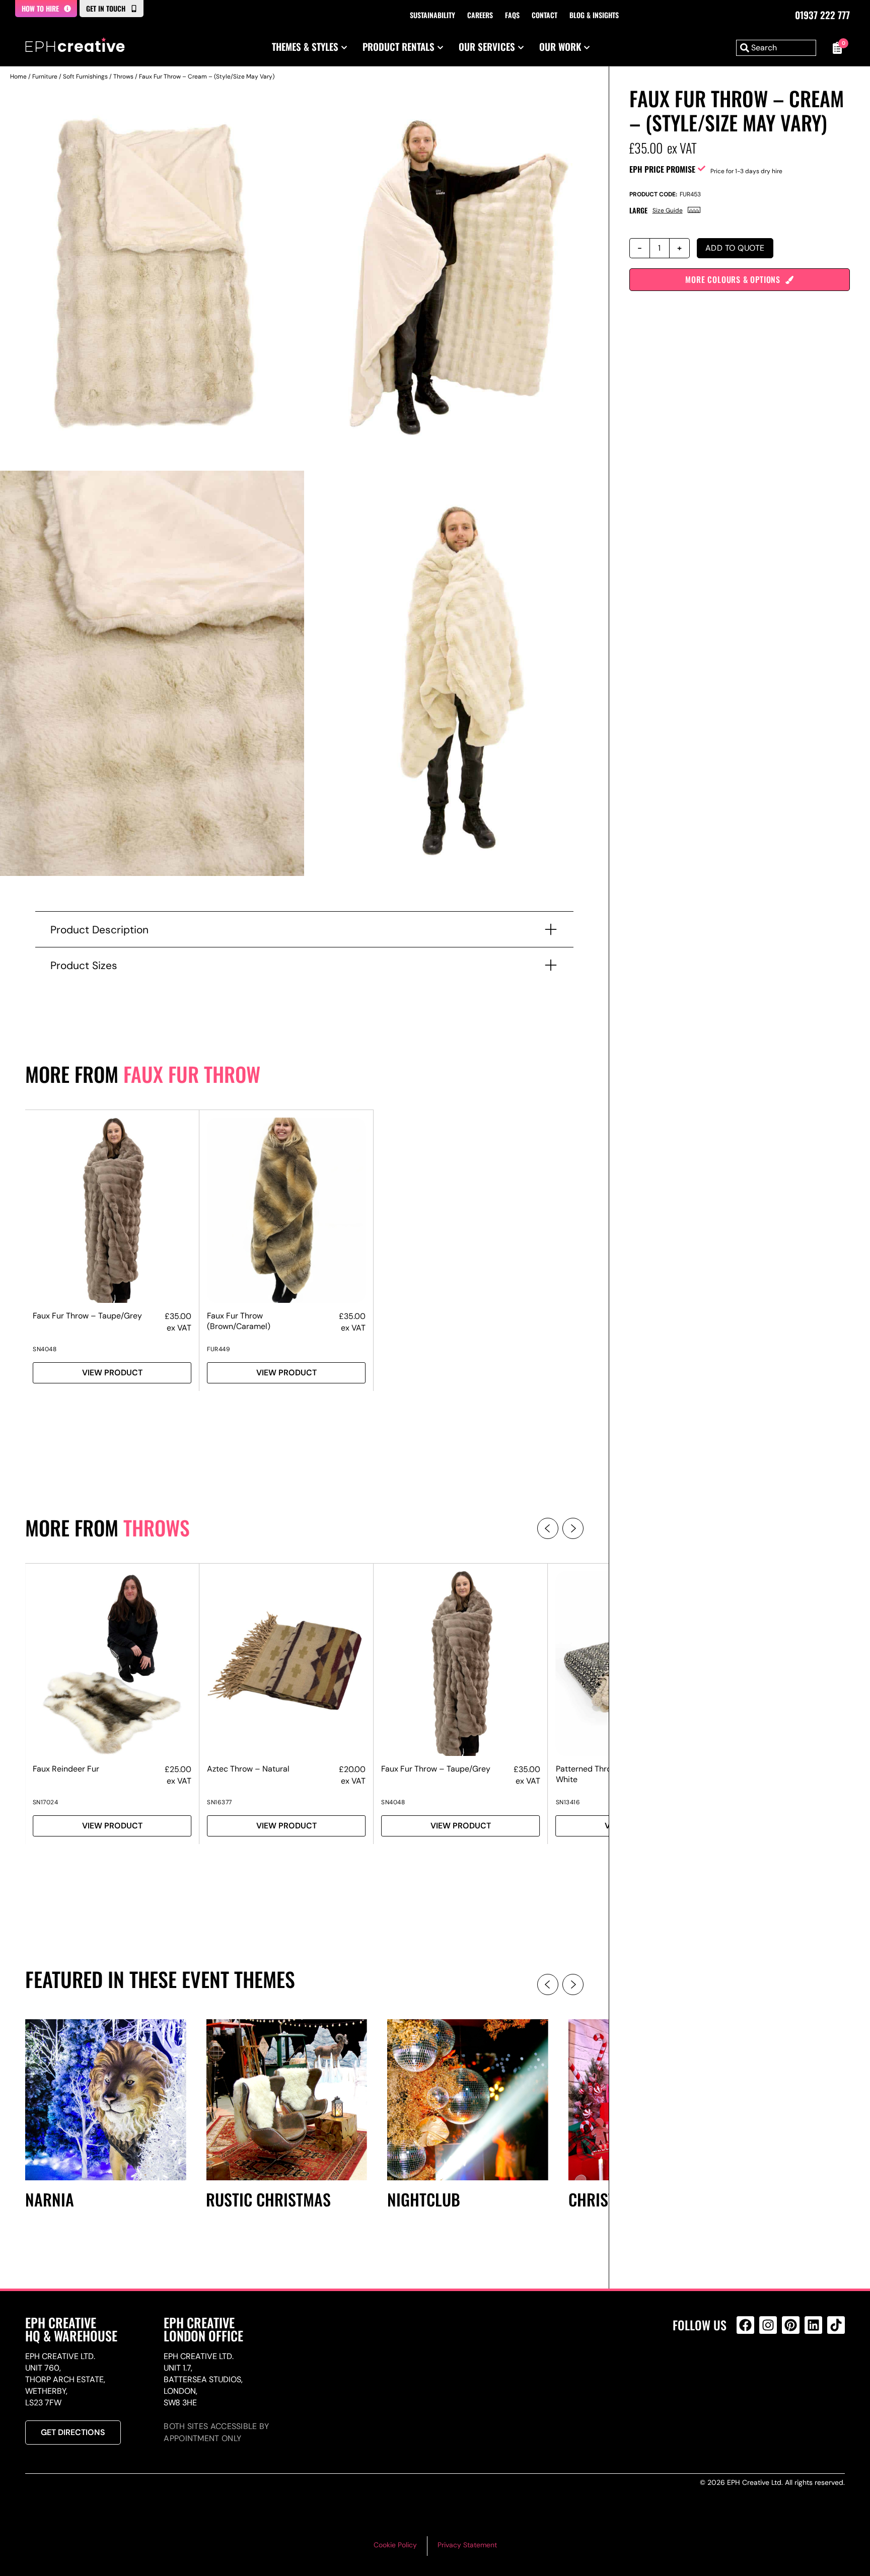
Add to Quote (735, 248)
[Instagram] (768, 2325)
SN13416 (568, 1802)
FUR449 (219, 1349)
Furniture (45, 77)
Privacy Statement (467, 2545)
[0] (836, 48)
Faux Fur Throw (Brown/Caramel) (239, 1321)
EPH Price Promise (662, 169)
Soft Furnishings (85, 77)
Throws (123, 77)
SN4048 (45, 1349)
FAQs (512, 15)
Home (18, 77)
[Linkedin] (813, 2325)
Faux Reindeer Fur (66, 1769)
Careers (480, 15)
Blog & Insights (594, 15)
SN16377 (220, 1802)
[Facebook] (745, 2325)
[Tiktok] (836, 2325)
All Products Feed (748, 2368)
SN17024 (46, 1802)
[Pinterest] (791, 2325)
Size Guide (668, 210)
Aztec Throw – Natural (248, 1769)
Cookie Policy (395, 2545)
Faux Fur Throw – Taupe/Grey (87, 1316)
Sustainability (432, 15)
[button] (548, 1528)
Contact (545, 15)
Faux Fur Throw (192, 1074)
